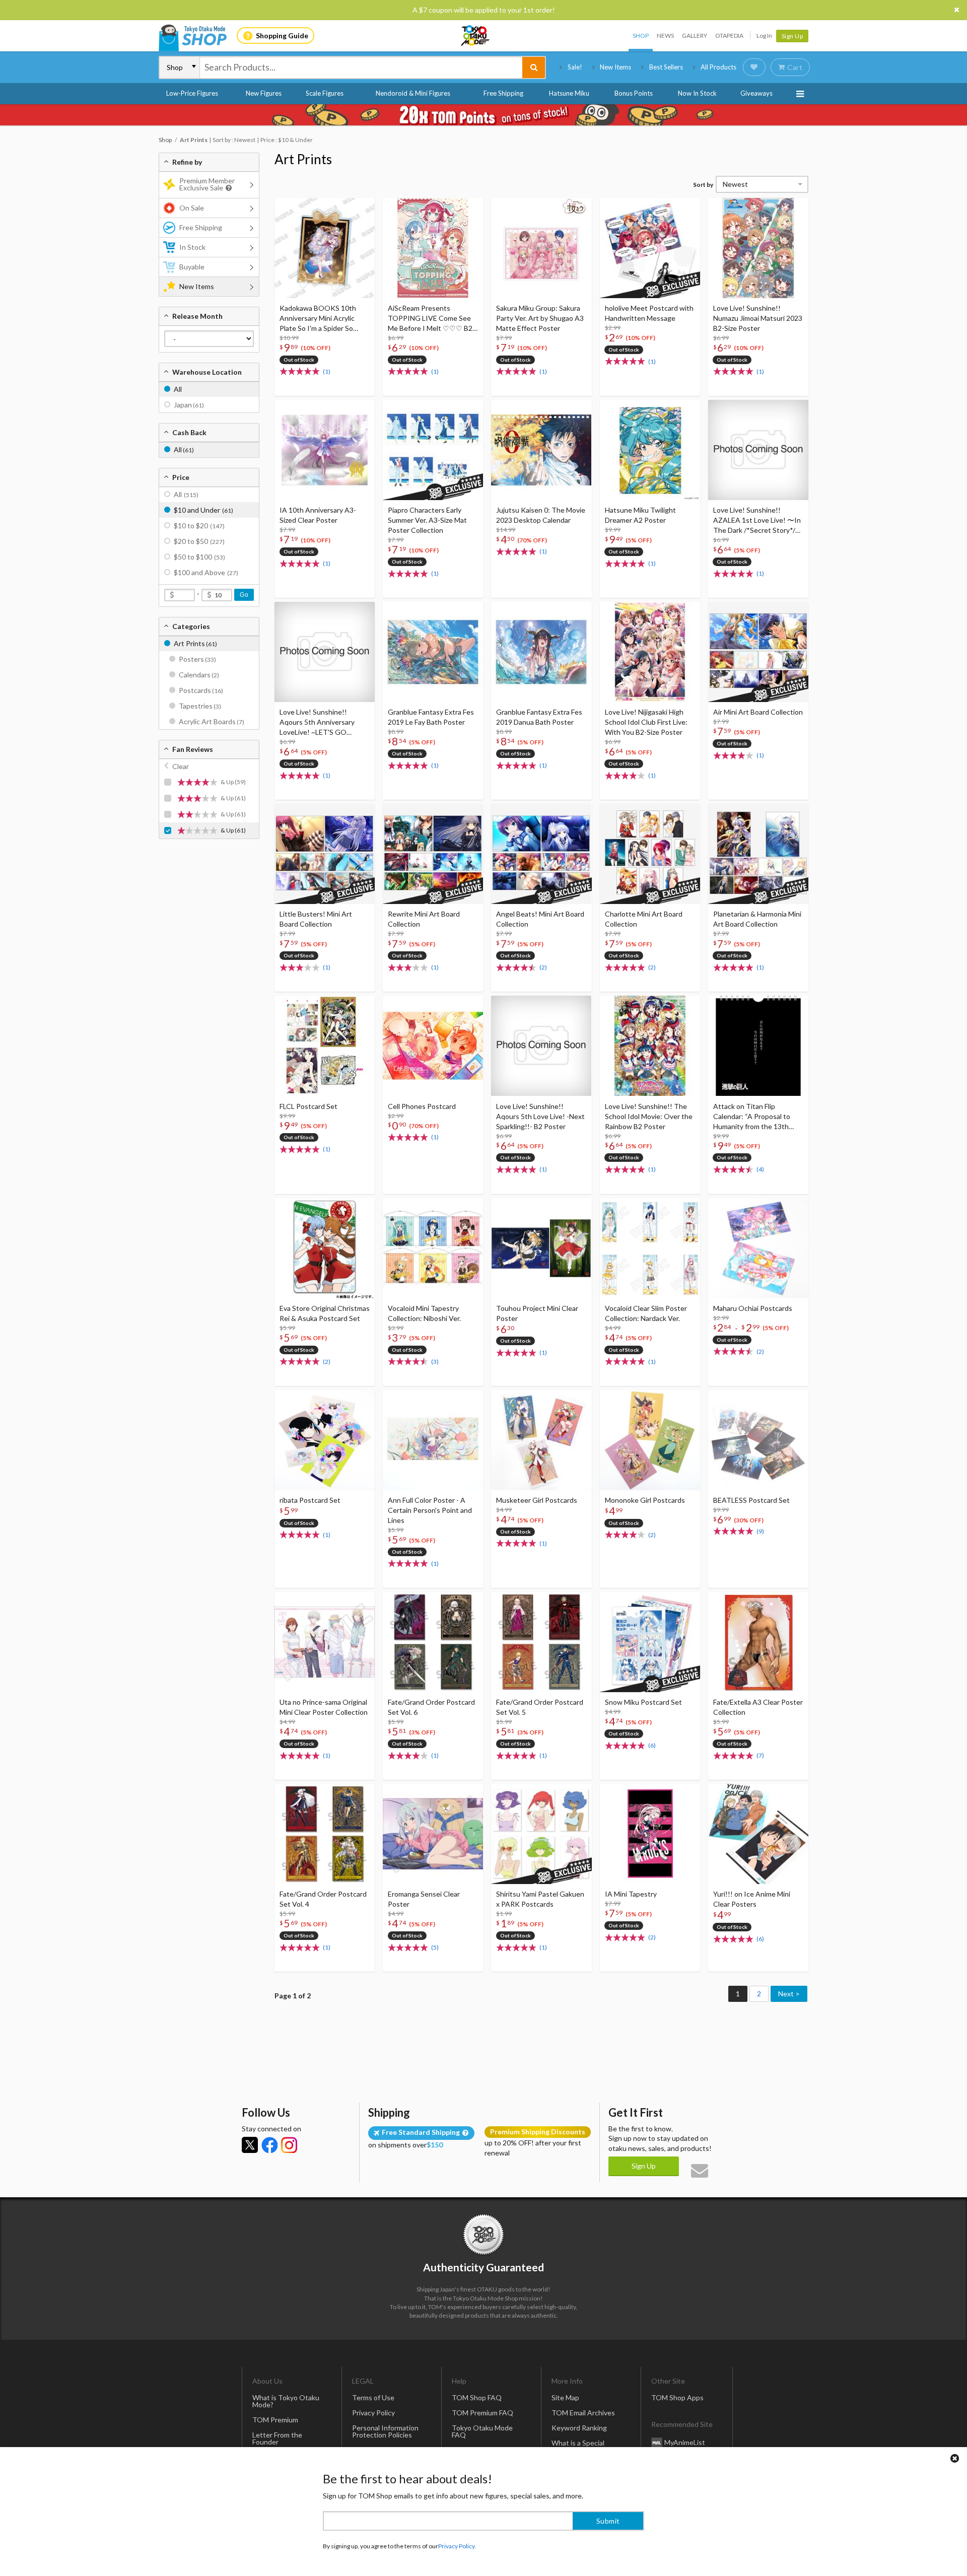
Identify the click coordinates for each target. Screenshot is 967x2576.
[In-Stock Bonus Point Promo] (483, 115)
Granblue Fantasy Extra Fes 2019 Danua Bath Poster (539, 717)
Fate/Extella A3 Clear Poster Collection (758, 1707)
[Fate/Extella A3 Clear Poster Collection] (758, 1642)
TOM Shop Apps (677, 2397)
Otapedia (729, 36)
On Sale (192, 208)
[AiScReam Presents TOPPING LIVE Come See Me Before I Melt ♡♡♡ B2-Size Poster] (433, 248)
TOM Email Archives (583, 2413)
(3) (435, 1362)
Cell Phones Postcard (422, 1106)
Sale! (575, 67)
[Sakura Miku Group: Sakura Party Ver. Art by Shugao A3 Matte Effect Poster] (541, 248)
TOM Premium (275, 2420)
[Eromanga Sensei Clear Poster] (433, 1834)
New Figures (264, 93)
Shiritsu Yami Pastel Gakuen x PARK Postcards (540, 1899)
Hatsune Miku (569, 93)
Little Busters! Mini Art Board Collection (316, 919)
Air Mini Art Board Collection (758, 712)
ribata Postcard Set (310, 1500)
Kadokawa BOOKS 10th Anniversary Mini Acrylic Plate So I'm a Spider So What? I (318, 319)
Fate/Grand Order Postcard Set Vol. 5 (540, 1707)
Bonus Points (634, 93)
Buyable (192, 267)
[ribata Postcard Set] (325, 1440)
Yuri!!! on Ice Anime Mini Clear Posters (752, 1899)
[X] (250, 2145)
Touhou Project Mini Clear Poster (537, 1313)
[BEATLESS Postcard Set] (758, 1440)
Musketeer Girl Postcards (537, 1500)
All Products (718, 67)
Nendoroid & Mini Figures (413, 93)
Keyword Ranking (579, 2428)
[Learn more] (227, 188)
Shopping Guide (282, 36)
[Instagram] (289, 2145)
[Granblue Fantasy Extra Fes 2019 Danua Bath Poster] (541, 652)
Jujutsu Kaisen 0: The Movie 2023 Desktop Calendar (541, 515)
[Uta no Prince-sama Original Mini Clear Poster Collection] (325, 1642)
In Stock (192, 247)
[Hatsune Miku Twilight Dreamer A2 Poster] (650, 450)
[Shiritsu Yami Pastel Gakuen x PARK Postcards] (541, 1834)
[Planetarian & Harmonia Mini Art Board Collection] (758, 854)
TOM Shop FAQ (477, 2397)
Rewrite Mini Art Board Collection (424, 919)
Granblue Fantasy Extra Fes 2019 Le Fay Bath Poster (431, 717)
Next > (789, 1994)
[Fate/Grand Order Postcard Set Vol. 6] (433, 1642)
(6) (652, 1745)
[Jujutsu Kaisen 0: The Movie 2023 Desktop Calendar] (541, 450)
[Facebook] (269, 2145)
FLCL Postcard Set (308, 1106)
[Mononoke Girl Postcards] (650, 1440)
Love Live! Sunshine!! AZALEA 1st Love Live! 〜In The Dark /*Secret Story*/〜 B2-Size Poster (758, 520)
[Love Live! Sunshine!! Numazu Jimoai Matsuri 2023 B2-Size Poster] (758, 248)
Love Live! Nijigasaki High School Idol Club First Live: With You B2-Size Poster (646, 722)
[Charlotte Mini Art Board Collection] (650, 854)
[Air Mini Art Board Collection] (758, 652)
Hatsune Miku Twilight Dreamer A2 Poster (640, 515)
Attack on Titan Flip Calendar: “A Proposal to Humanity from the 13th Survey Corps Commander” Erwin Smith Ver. (755, 1117)
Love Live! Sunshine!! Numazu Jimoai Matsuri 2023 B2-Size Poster (758, 318)
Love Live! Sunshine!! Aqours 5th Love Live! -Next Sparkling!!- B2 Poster (540, 1116)
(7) (760, 1755)
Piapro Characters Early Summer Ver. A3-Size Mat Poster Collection (427, 520)
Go (244, 595)
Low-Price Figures (192, 93)
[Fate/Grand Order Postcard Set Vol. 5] (541, 1642)
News (665, 36)
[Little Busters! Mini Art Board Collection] (325, 854)
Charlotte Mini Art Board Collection (644, 919)
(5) (435, 1947)
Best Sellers (666, 67)
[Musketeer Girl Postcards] (541, 1440)
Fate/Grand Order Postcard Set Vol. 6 (431, 1707)
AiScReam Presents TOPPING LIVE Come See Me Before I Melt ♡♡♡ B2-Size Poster (431, 319)
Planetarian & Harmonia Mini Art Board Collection (757, 919)
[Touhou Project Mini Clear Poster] (541, 1248)
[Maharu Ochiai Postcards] (758, 1248)
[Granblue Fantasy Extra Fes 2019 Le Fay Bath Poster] (433, 652)
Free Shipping (503, 93)
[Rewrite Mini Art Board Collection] (433, 854)
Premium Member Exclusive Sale (207, 184)
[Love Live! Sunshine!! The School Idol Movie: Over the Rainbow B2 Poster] (650, 1046)
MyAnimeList (685, 2442)
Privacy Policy (373, 2413)
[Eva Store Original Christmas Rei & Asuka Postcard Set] (325, 1248)
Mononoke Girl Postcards (645, 1500)
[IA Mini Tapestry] (650, 1834)
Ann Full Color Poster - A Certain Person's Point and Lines (430, 1510)
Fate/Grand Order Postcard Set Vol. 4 (323, 1899)
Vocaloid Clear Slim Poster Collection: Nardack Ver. (646, 1313)
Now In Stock (697, 93)
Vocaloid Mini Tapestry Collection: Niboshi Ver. (424, 1313)
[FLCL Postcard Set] (325, 1046)
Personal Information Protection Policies (385, 2431)
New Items (615, 67)
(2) (543, 967)
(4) (760, 1169)
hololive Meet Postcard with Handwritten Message (649, 313)
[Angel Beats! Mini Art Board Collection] (541, 854)
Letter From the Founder (277, 2438)
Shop (641, 36)
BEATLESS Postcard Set (751, 1500)
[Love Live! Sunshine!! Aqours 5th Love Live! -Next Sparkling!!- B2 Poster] (541, 1046)
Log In (764, 36)
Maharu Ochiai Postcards (753, 1308)
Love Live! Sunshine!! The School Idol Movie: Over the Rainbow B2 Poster (649, 1116)
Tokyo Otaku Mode (476, 36)
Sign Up (792, 36)
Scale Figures (325, 93)
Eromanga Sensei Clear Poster (424, 1899)
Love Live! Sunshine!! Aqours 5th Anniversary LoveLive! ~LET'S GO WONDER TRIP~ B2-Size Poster (319, 722)
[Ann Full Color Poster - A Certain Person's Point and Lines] (433, 1440)
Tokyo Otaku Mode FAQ (482, 2431)
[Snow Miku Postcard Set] (650, 1642)
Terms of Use (373, 2397)
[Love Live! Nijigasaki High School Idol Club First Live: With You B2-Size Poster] (650, 652)
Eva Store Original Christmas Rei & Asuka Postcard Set (325, 1313)
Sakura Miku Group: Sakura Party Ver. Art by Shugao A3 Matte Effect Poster (540, 318)
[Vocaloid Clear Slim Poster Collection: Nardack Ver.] (650, 1248)
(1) (327, 371)
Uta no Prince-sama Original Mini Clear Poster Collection (324, 1707)
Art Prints (303, 159)
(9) (760, 1531)
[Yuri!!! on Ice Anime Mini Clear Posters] (758, 1834)
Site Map (565, 2397)
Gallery (695, 36)
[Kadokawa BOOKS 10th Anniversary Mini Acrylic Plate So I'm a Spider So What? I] (325, 248)
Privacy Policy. (457, 2546)
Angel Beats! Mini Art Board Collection (540, 919)
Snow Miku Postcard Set (643, 1702)
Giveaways (756, 93)
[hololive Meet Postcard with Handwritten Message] (650, 248)
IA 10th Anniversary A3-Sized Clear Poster (318, 515)
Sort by (703, 185)
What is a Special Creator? (578, 2446)
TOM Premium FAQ (482, 2413)
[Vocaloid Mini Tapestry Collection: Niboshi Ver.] (433, 1248)
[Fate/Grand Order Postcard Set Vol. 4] (325, 1834)
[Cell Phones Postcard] (433, 1046)
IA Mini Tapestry (631, 1894)
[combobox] (361, 67)
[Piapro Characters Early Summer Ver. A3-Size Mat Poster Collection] (433, 450)
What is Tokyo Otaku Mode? (286, 2401)
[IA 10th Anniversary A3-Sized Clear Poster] (325, 450)
